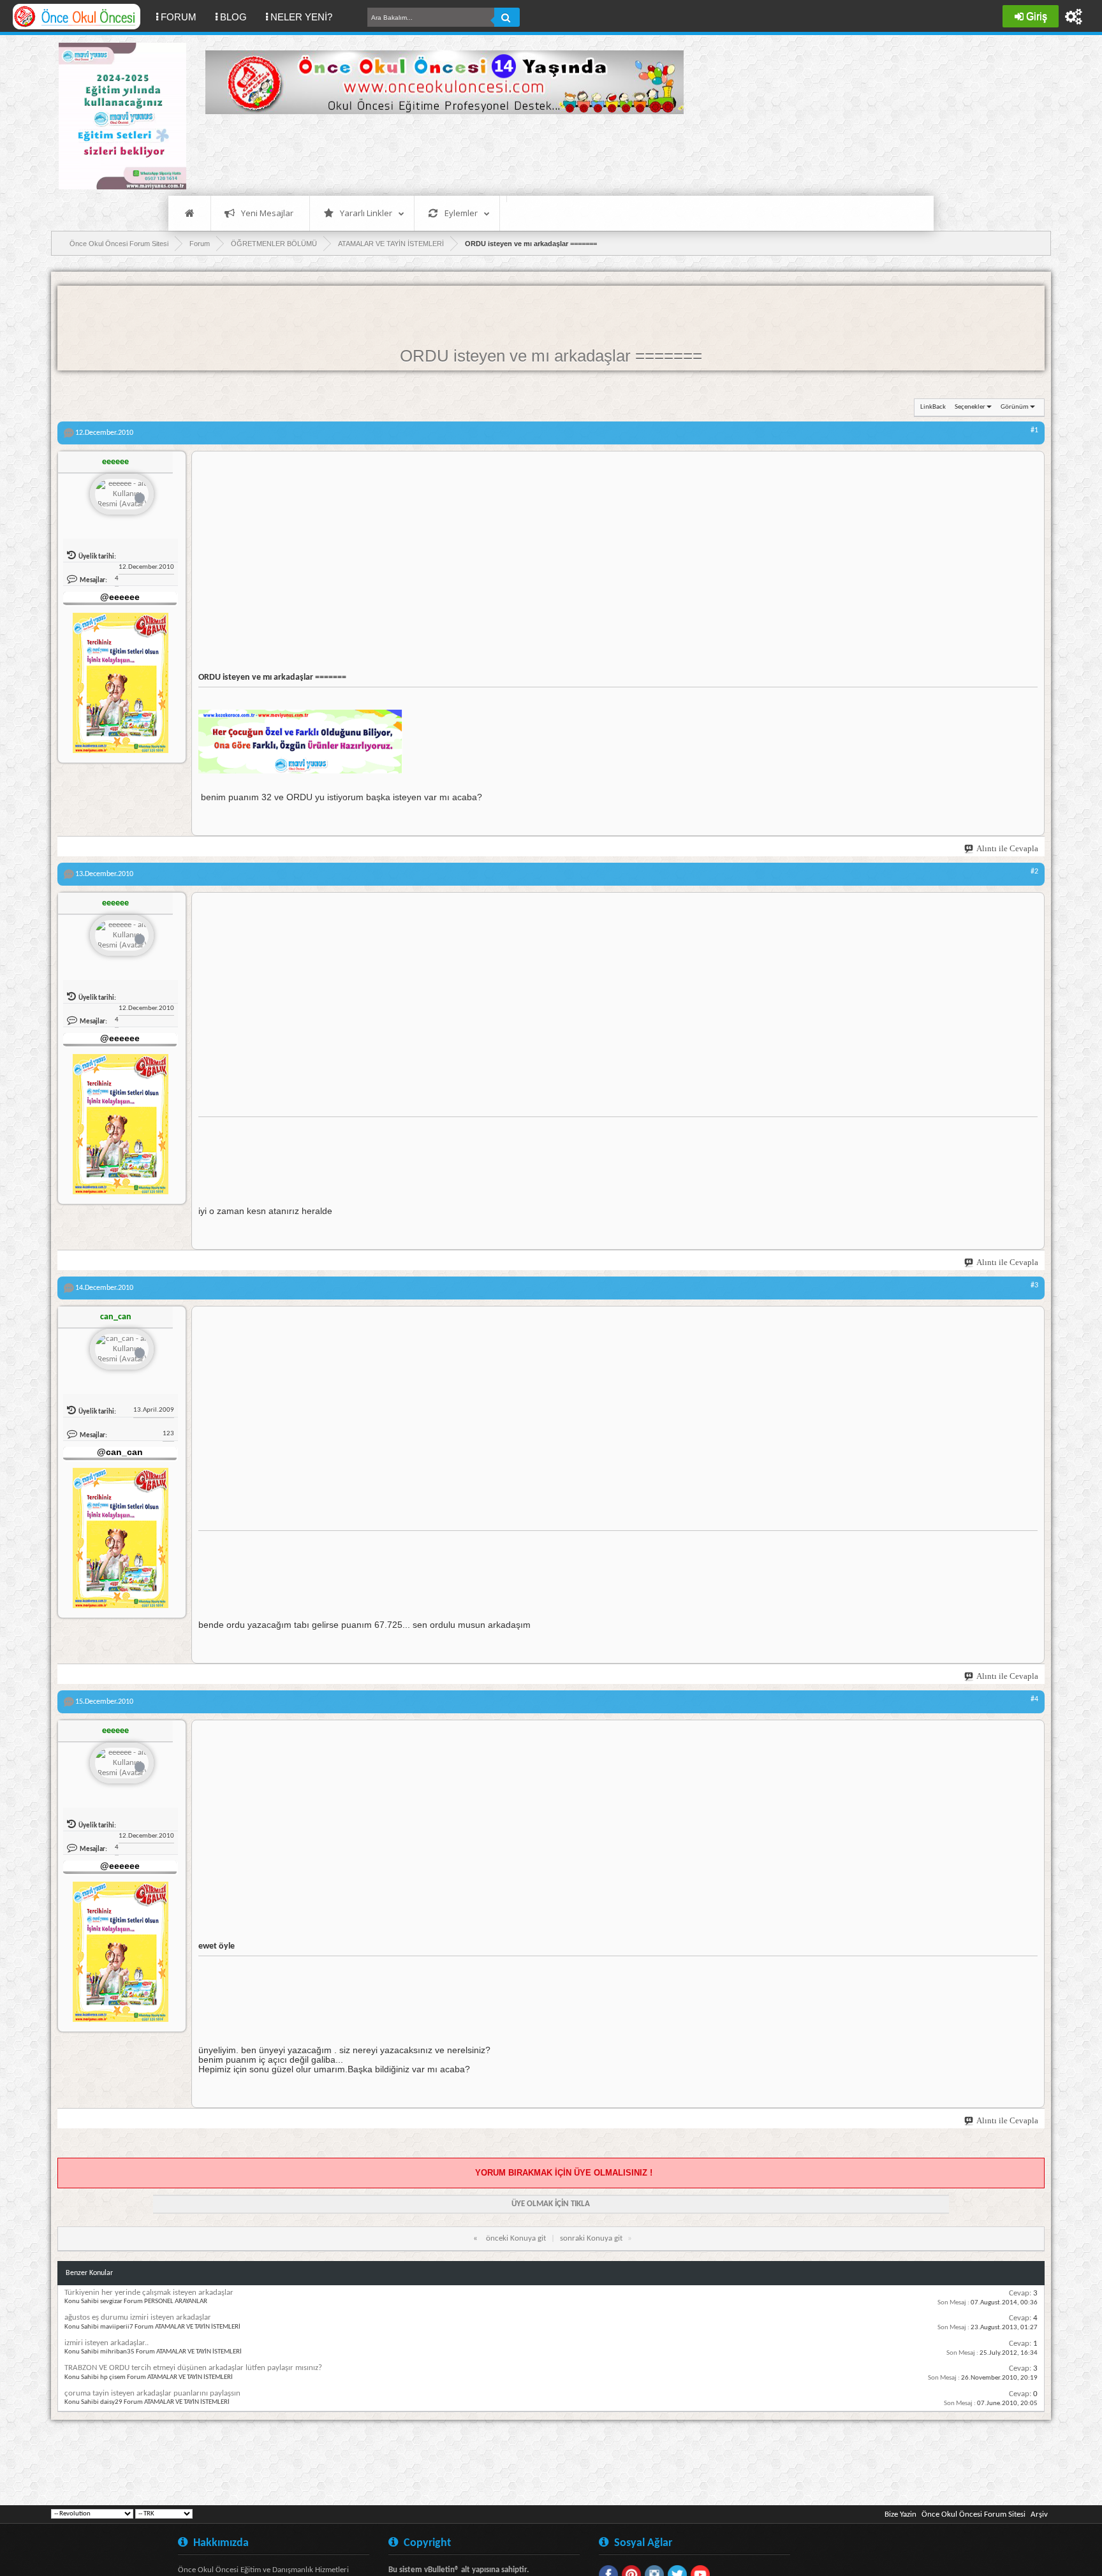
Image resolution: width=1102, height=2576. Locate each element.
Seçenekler (970, 407)
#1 (1034, 430)
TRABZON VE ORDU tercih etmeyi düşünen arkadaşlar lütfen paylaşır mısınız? (193, 2368)
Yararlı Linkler (366, 213)
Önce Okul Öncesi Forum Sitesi (973, 2514)
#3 (1034, 1285)
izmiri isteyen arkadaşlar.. (107, 2343)
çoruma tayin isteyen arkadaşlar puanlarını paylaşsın (152, 2393)
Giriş (1037, 16)
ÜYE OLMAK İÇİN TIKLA (551, 2204)
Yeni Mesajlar (267, 213)
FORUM (183, 17)
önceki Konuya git (516, 2238)
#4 (1034, 1699)
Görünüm (1015, 407)
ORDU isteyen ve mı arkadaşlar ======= (551, 356)
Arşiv (1039, 2514)
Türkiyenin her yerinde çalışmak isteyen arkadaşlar (149, 2293)
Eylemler (461, 213)
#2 (1034, 872)
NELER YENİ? (301, 17)
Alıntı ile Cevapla (1007, 848)
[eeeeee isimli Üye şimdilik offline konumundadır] (122, 495)
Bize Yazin (900, 2514)
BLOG (233, 17)
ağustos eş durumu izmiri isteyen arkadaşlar (138, 2317)
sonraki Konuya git (591, 2238)
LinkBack (933, 407)
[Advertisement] (437, 153)
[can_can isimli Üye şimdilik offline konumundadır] (122, 1350)
